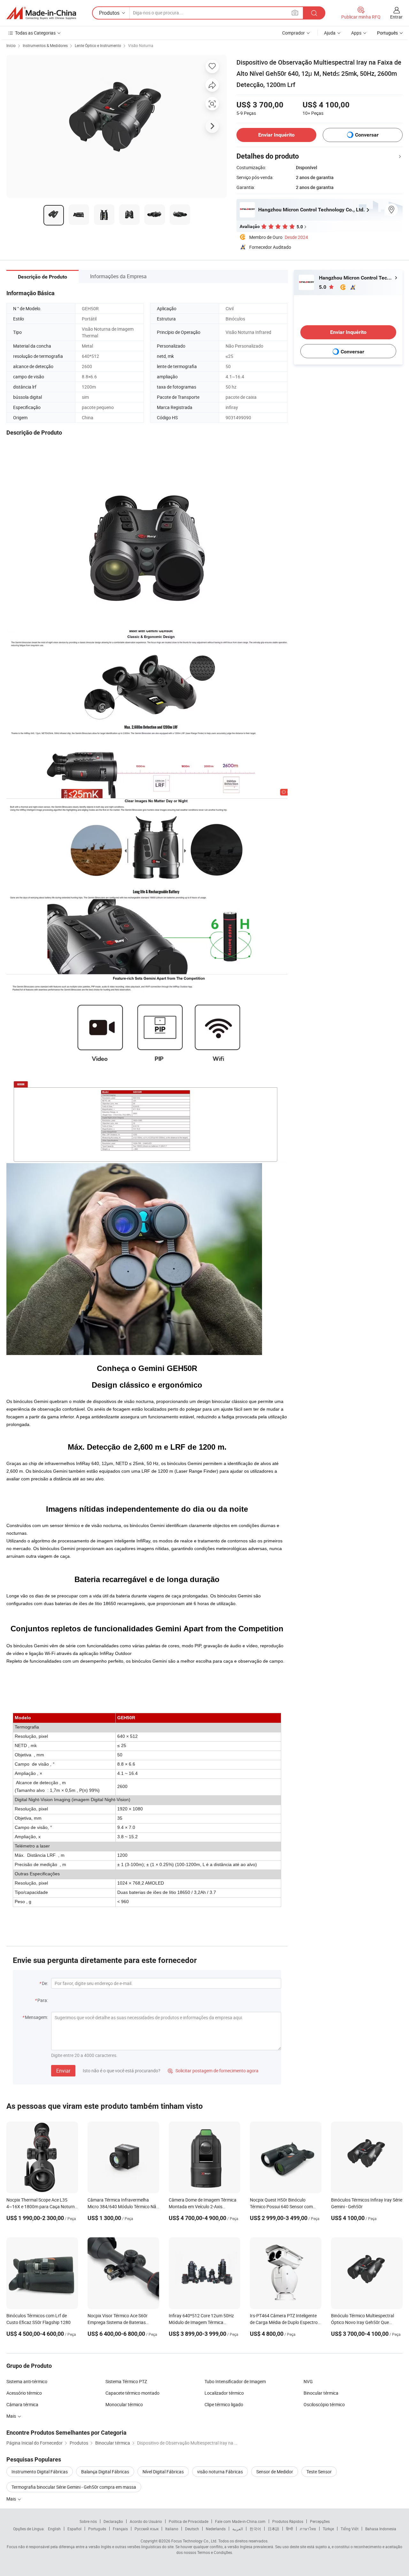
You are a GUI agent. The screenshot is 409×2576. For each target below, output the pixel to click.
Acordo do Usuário (146, 2521)
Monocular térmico (124, 2404)
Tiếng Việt (350, 2529)
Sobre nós (88, 2521)
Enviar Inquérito (276, 135)
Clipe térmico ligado (224, 2404)
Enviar (63, 2071)
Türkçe (328, 2529)
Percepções (320, 2521)
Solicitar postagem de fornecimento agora (213, 2071)
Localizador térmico (224, 2393)
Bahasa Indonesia (381, 2529)
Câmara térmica (22, 2404)
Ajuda (330, 33)
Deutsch (192, 2529)
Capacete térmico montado (132, 2393)
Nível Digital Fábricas (163, 2472)
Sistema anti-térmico (27, 2381)
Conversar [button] (367, 135)
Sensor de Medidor (275, 2472)
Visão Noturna (141, 45)
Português (97, 2529)
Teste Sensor (319, 2472)
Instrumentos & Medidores (45, 45)
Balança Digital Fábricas (105, 2472)
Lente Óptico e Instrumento (98, 45)
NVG (308, 2381)
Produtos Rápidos (288, 2521)
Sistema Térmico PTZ (126, 2381)
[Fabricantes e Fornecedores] (41, 13)
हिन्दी (289, 2529)
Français (120, 2529)
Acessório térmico (24, 2393)
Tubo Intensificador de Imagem (235, 2381)
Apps (356, 33)
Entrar (396, 17)
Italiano (172, 2529)
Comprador (293, 33)
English (54, 2529)
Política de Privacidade (189, 2521)
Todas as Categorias (35, 33)
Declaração (113, 2521)
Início (11, 45)
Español (74, 2529)
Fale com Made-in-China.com (240, 2521)
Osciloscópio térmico (324, 2404)
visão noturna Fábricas (220, 2472)
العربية (238, 2529)
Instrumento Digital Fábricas (40, 2472)
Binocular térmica (321, 2393)
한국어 (255, 2529)
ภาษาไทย (308, 2529)
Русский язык (147, 2529)
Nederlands (216, 2529)
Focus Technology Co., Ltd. (194, 2541)
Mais (12, 2499)
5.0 (323, 287)
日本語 (274, 2529)
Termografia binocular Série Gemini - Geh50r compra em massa (74, 2487)
